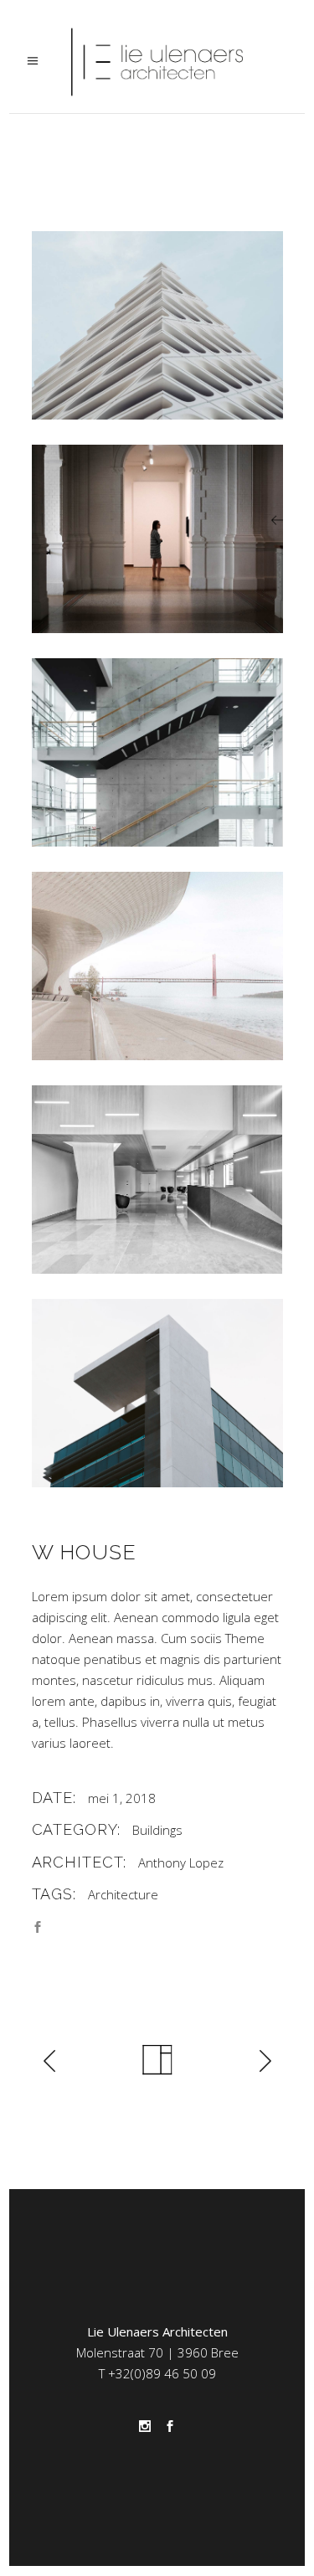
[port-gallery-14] (157, 1180)
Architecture (123, 1894)
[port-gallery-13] (157, 966)
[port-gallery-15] (157, 1393)
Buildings (157, 1830)
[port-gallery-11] (157, 539)
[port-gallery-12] (157, 752)
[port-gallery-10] (157, 325)
